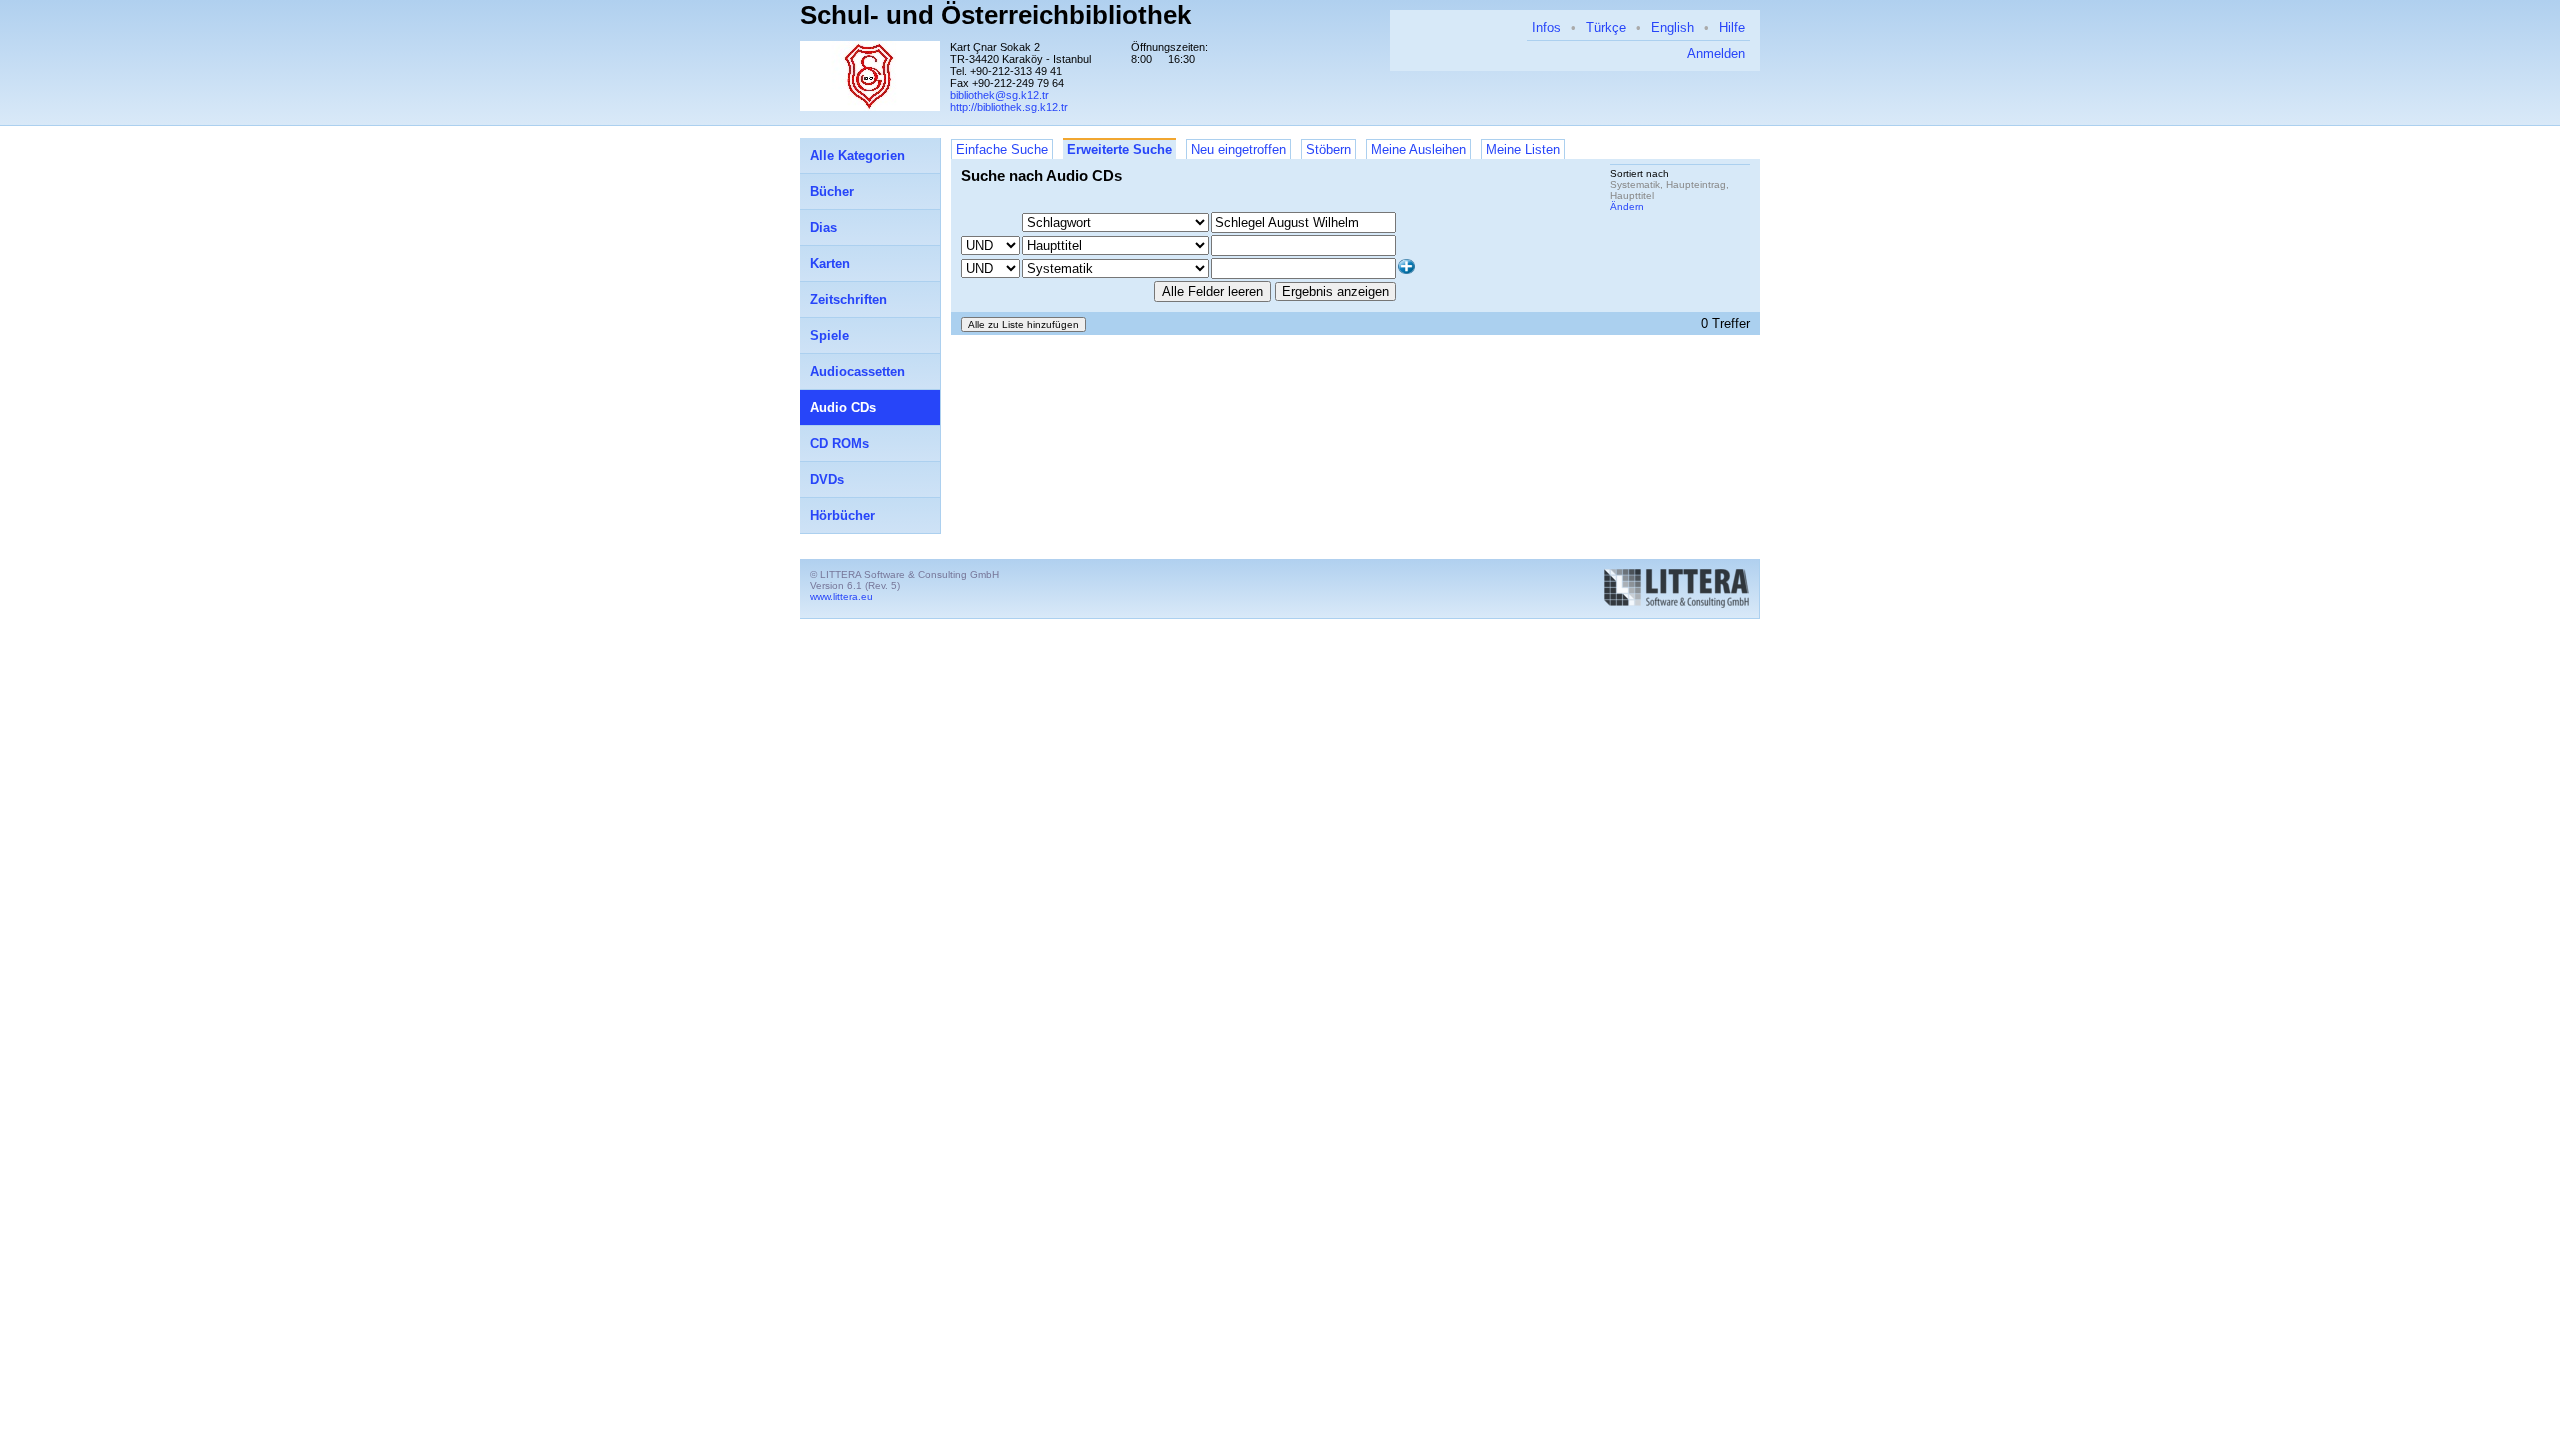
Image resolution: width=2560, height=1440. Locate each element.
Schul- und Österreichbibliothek (995, 15)
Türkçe (1606, 27)
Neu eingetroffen (1238, 149)
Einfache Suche (1002, 149)
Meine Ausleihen (1418, 149)
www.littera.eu (841, 596)
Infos (1546, 27)
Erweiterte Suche (1119, 149)
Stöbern (1328, 149)
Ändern (1627, 206)
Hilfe (1732, 27)
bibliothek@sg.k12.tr (999, 95)
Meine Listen (1523, 149)
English (1672, 27)
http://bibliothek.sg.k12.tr (1009, 107)
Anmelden (1716, 53)
